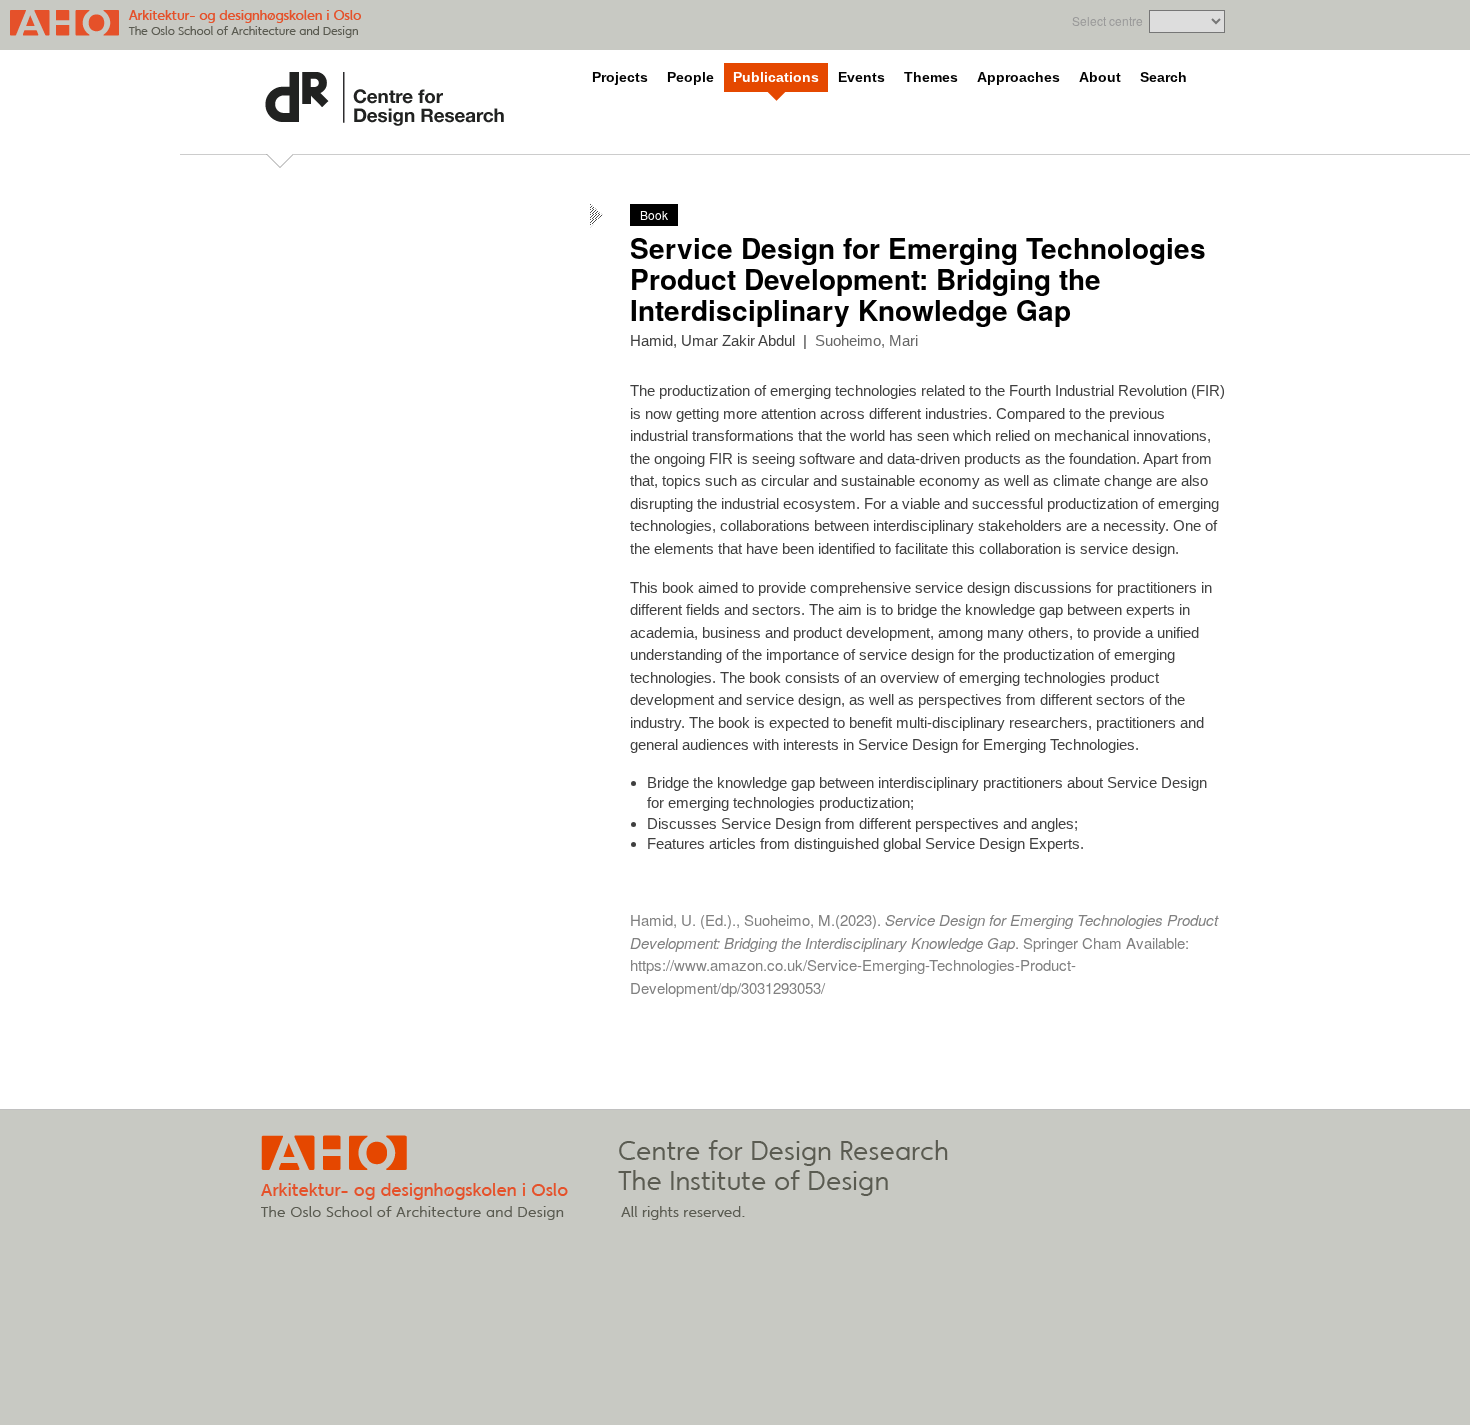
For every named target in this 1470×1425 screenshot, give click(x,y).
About (1100, 77)
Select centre (1107, 20)
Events (861, 77)
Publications (776, 77)
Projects (620, 77)
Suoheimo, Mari (866, 340)
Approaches (1018, 77)
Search (1163, 77)
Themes (931, 77)
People (690, 77)
